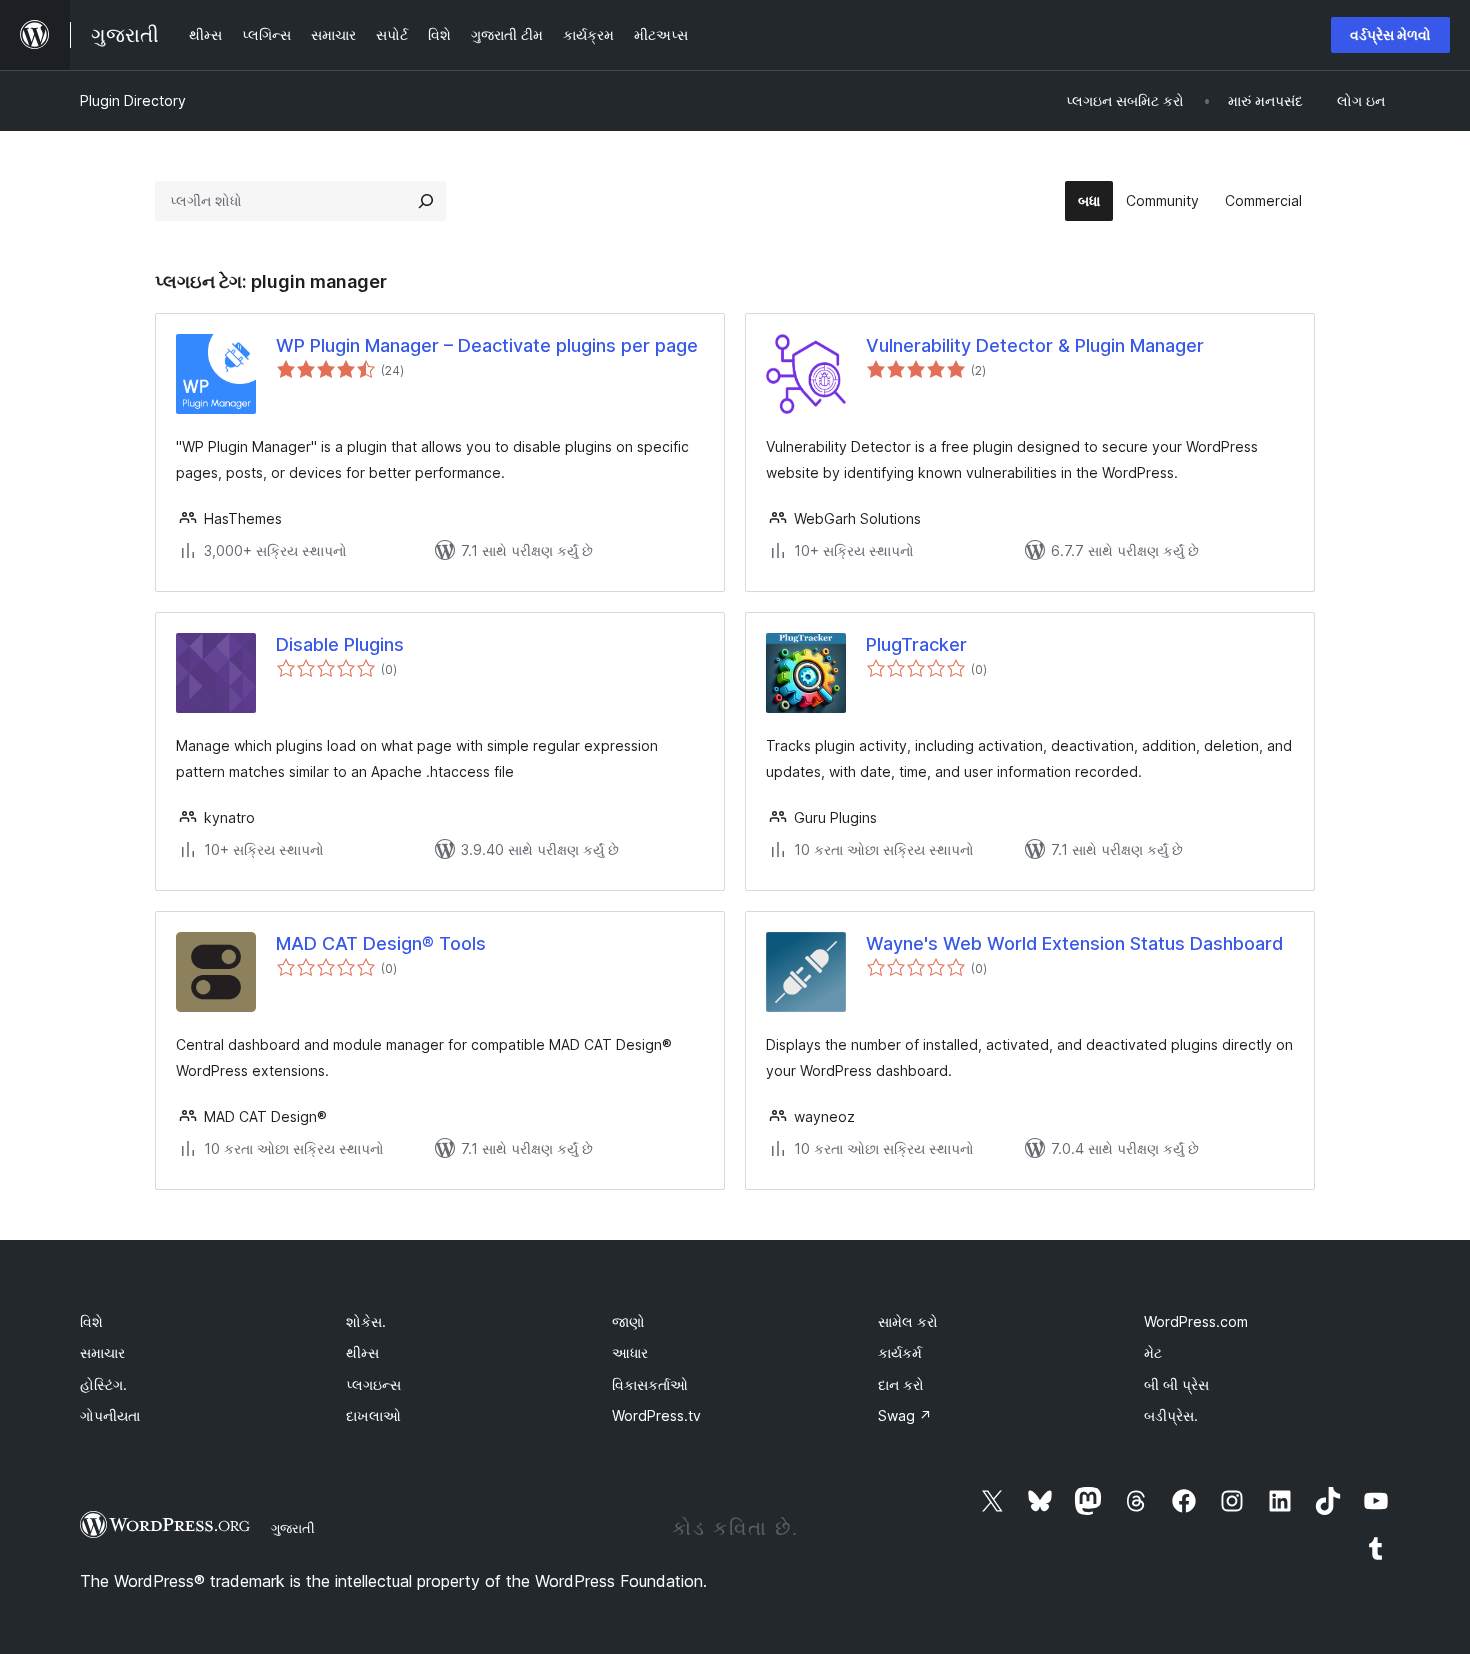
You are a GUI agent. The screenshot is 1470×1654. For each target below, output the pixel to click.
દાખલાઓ (373, 1415)
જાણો (628, 1321)
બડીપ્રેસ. (1171, 1415)
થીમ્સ (362, 1352)
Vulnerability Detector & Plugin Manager (1035, 345)
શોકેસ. (366, 1321)
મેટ (1153, 1352)
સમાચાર (102, 1352)
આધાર (630, 1352)
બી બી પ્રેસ (1176, 1384)
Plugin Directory (133, 100)
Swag (905, 1415)
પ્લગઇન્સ (373, 1384)
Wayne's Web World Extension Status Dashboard (1074, 943)
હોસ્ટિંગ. (103, 1384)
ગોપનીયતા (110, 1415)
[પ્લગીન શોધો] (426, 201)
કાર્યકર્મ (900, 1352)
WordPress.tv (656, 1415)
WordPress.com (1196, 1321)
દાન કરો (901, 1384)
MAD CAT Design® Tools (381, 943)
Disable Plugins (340, 644)
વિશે (91, 1321)
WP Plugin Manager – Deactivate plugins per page (487, 345)
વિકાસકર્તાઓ (650, 1384)
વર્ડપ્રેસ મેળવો (1390, 34)
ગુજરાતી (293, 1528)
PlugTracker (916, 644)
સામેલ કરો (908, 1321)
